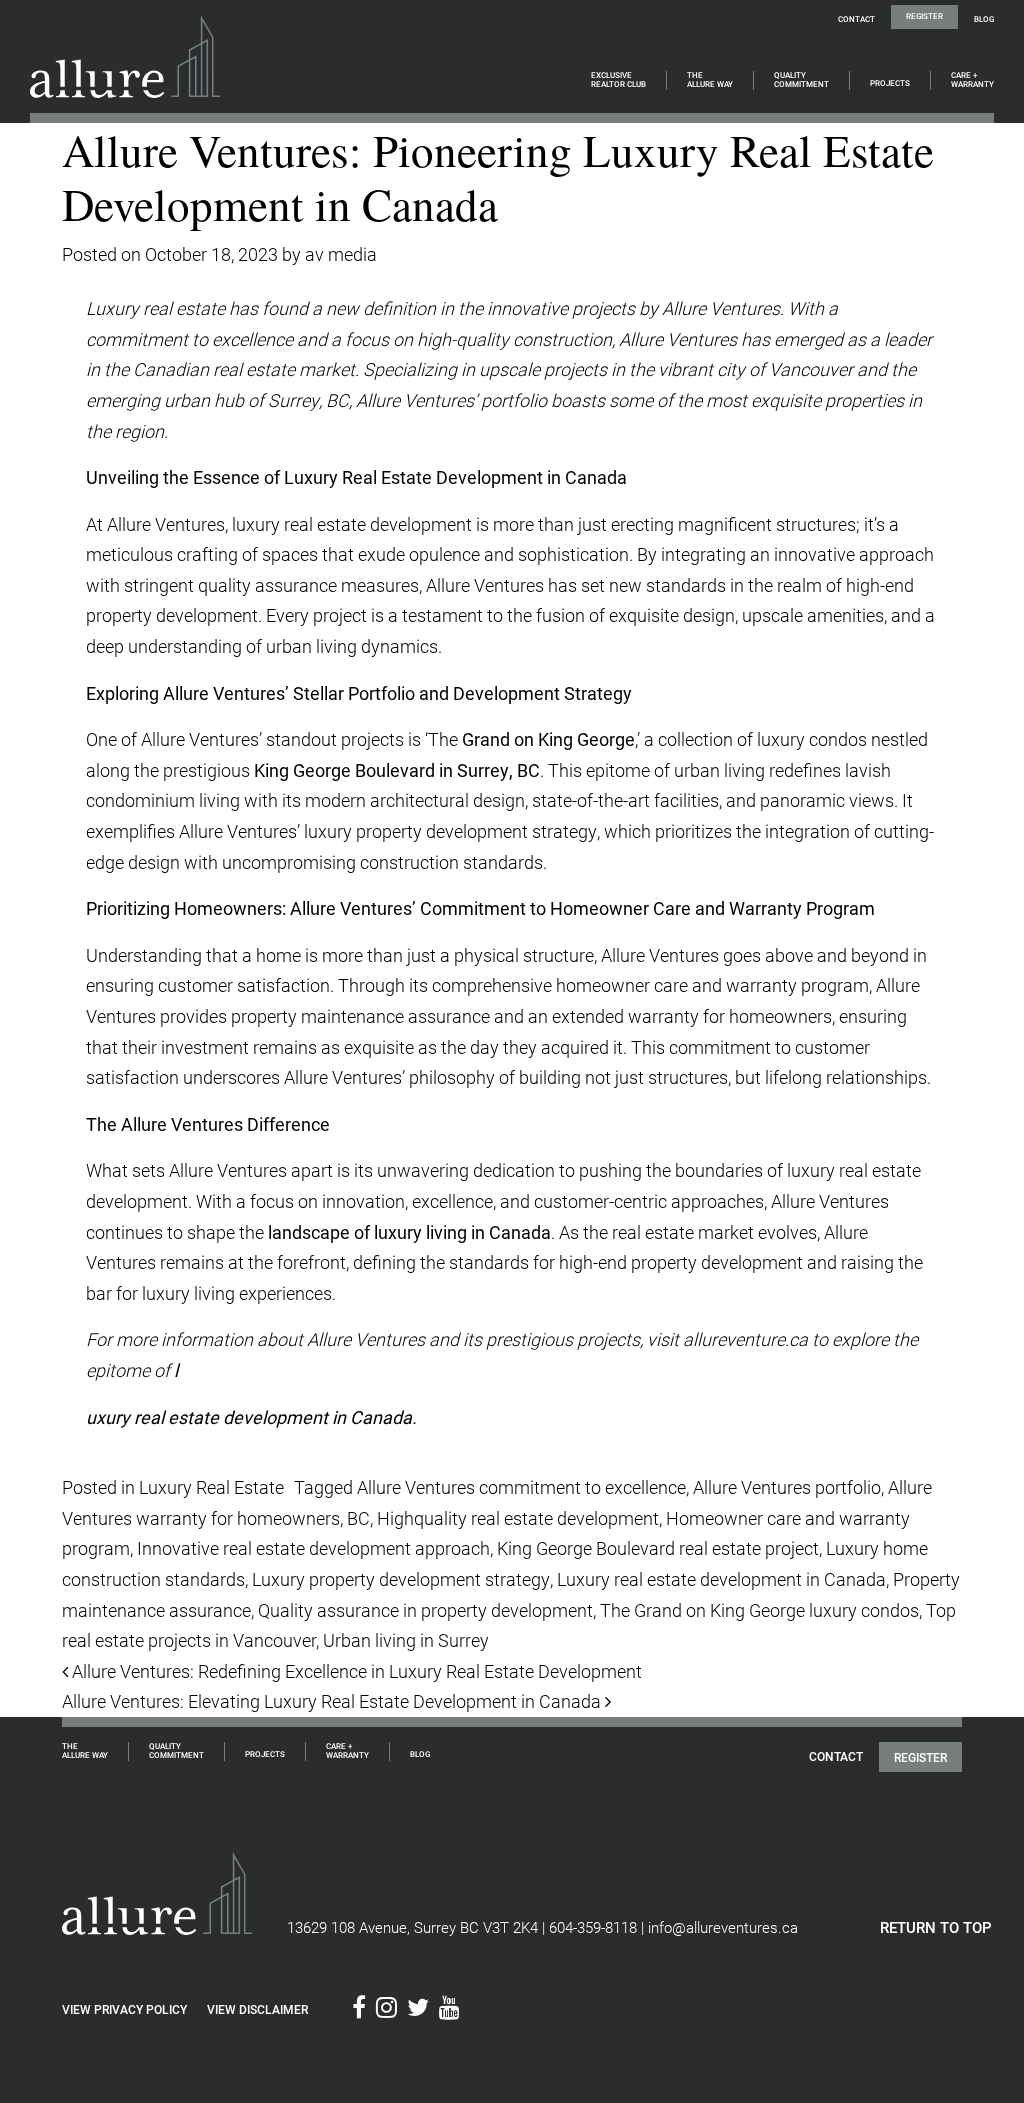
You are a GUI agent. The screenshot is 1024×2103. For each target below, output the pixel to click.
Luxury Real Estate (211, 1487)
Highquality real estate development (518, 1518)
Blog (984, 19)
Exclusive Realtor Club (618, 80)
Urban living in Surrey (406, 1640)
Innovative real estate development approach (313, 1548)
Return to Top (936, 1927)
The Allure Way (710, 80)
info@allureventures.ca (723, 1927)
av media (341, 254)
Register (924, 16)
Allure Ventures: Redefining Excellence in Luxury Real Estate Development (355, 1671)
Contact (856, 19)
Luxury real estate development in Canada (721, 1579)
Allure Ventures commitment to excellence (521, 1487)
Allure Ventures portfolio (787, 1487)
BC (358, 1518)
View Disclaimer (257, 2009)
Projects (890, 83)
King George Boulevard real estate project (658, 1548)
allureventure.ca (745, 1339)
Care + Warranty (972, 80)
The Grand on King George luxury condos (759, 1610)
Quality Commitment (801, 80)
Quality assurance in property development (425, 1610)
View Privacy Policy (124, 2009)
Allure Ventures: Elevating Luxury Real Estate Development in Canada (333, 1701)
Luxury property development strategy (401, 1579)
